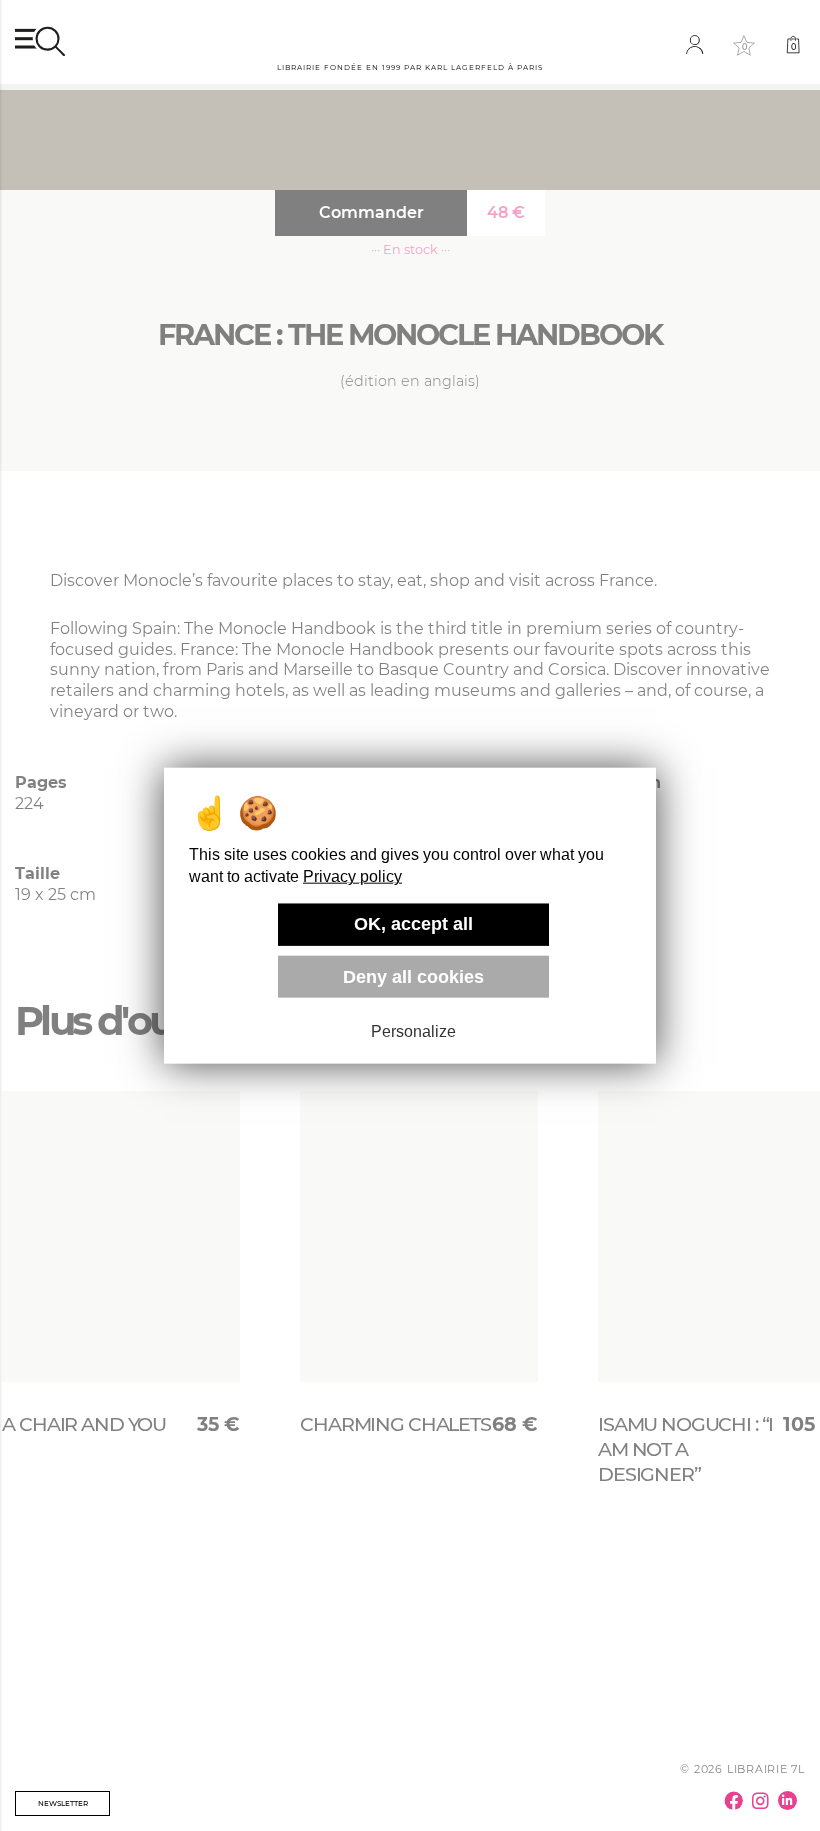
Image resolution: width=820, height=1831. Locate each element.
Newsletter (63, 1803)
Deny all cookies (413, 976)
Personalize (413, 1031)
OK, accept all (413, 924)
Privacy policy (352, 876)
